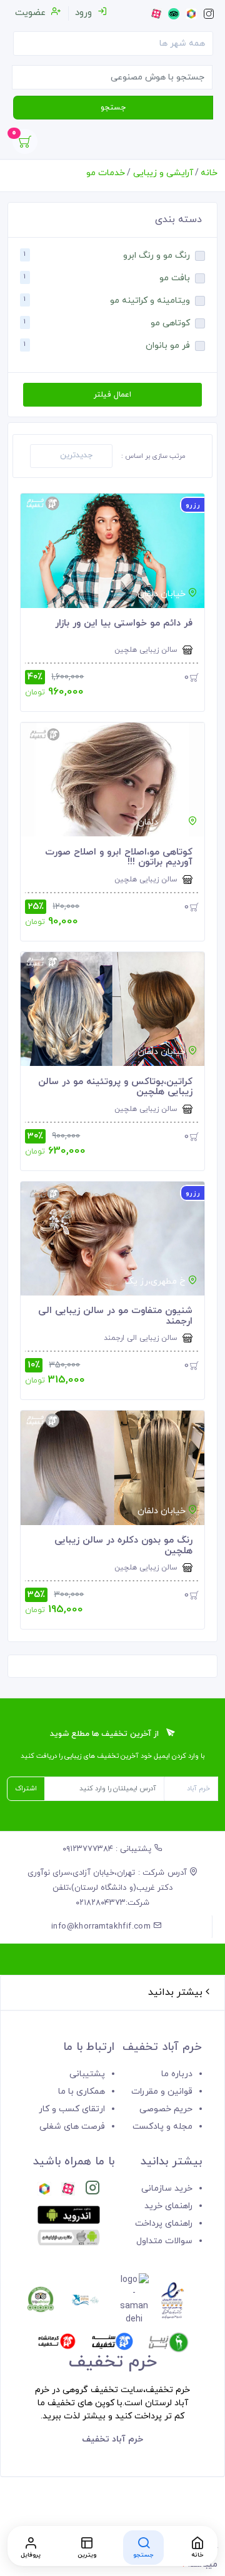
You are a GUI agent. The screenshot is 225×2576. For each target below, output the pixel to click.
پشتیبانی (87, 2074)
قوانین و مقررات (162, 2092)
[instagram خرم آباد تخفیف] (92, 2190)
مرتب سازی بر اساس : (153, 456)
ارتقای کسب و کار (72, 2109)
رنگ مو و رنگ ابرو (157, 256)
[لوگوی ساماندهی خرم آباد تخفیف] (134, 2300)
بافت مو (175, 279)
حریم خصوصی (166, 2109)
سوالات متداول (164, 2241)
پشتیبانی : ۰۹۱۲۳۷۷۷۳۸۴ (108, 1849)
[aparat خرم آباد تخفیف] (68, 2190)
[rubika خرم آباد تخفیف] (44, 2190)
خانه (209, 173)
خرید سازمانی (167, 2188)
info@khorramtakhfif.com (102, 1927)
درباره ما (177, 2074)
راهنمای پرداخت (164, 2224)
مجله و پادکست (162, 2127)
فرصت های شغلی (72, 2127)
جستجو (113, 108)
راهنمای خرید (168, 2206)
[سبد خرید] (25, 145)
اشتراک (26, 1788)
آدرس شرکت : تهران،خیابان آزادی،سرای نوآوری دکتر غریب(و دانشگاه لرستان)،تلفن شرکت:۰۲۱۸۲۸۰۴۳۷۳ (108, 1888)
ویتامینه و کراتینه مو (150, 301)
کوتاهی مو (170, 324)
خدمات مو (106, 173)
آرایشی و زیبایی (163, 173)
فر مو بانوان (168, 346)
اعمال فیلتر (112, 395)
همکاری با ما (82, 2092)
